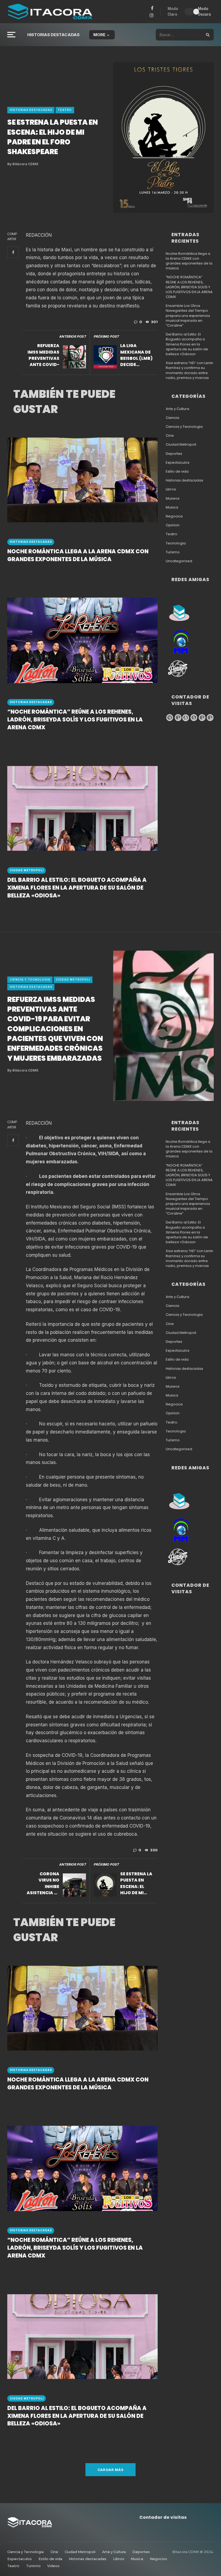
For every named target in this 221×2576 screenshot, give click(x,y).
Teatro (65, 110)
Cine (170, 436)
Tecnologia (176, 543)
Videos (53, 2566)
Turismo (173, 552)
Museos (173, 499)
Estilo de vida (177, 472)
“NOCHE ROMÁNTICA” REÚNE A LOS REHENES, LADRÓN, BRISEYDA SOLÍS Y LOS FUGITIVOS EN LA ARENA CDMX (75, 720)
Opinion (173, 525)
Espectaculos (178, 463)
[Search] (208, 35)
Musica (172, 507)
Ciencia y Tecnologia (184, 427)
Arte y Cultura (177, 409)
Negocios (174, 516)
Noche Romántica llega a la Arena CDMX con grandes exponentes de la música (78, 555)
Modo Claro (173, 11)
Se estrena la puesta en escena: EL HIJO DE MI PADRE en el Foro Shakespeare (136, 1884)
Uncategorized (179, 561)
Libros (171, 489)
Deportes (174, 454)
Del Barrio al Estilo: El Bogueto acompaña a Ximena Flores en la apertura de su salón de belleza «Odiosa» (77, 888)
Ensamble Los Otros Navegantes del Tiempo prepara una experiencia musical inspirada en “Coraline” (188, 316)
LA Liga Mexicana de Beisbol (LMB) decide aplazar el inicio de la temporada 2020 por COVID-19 (136, 355)
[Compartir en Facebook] (13, 252)
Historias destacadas (53, 35)
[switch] (190, 12)
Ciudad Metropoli (27, 870)
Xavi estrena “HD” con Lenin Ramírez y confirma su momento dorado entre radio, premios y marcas (189, 370)
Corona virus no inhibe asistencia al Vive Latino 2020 (43, 1884)
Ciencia (172, 418)
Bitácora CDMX (23, 164)
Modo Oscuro (204, 11)
